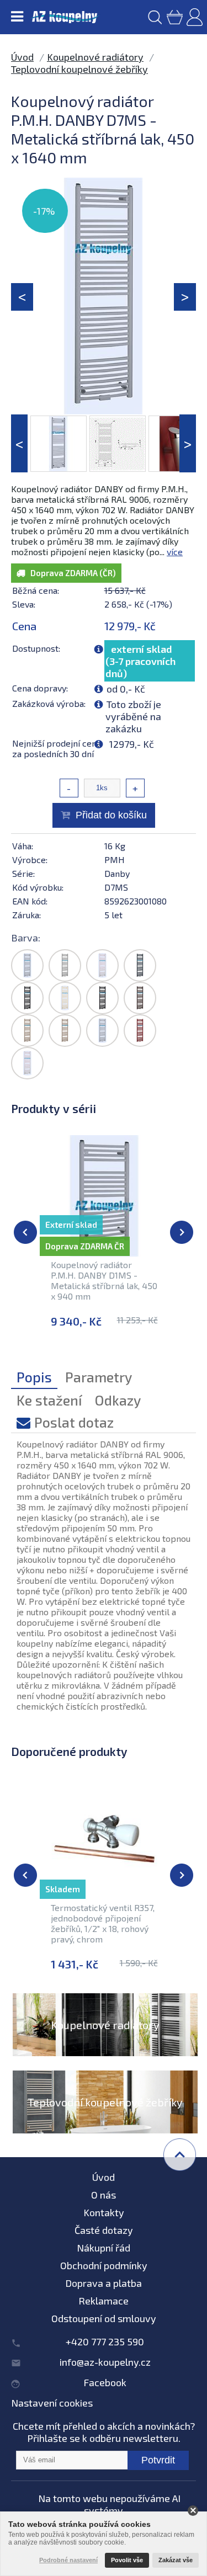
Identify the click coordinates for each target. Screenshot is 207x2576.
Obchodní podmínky (104, 2265)
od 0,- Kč (126, 689)
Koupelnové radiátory (95, 57)
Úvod (22, 57)
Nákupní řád (104, 2248)
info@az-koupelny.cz (105, 2362)
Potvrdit (158, 2460)
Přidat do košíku (111, 815)
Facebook (105, 2382)
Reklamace (104, 2301)
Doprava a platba (104, 2283)
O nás (104, 2195)
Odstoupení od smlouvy (104, 2318)
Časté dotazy (104, 2230)
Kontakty (104, 2212)
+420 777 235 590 (105, 2341)
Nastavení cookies (52, 2403)
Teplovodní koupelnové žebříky (79, 69)
